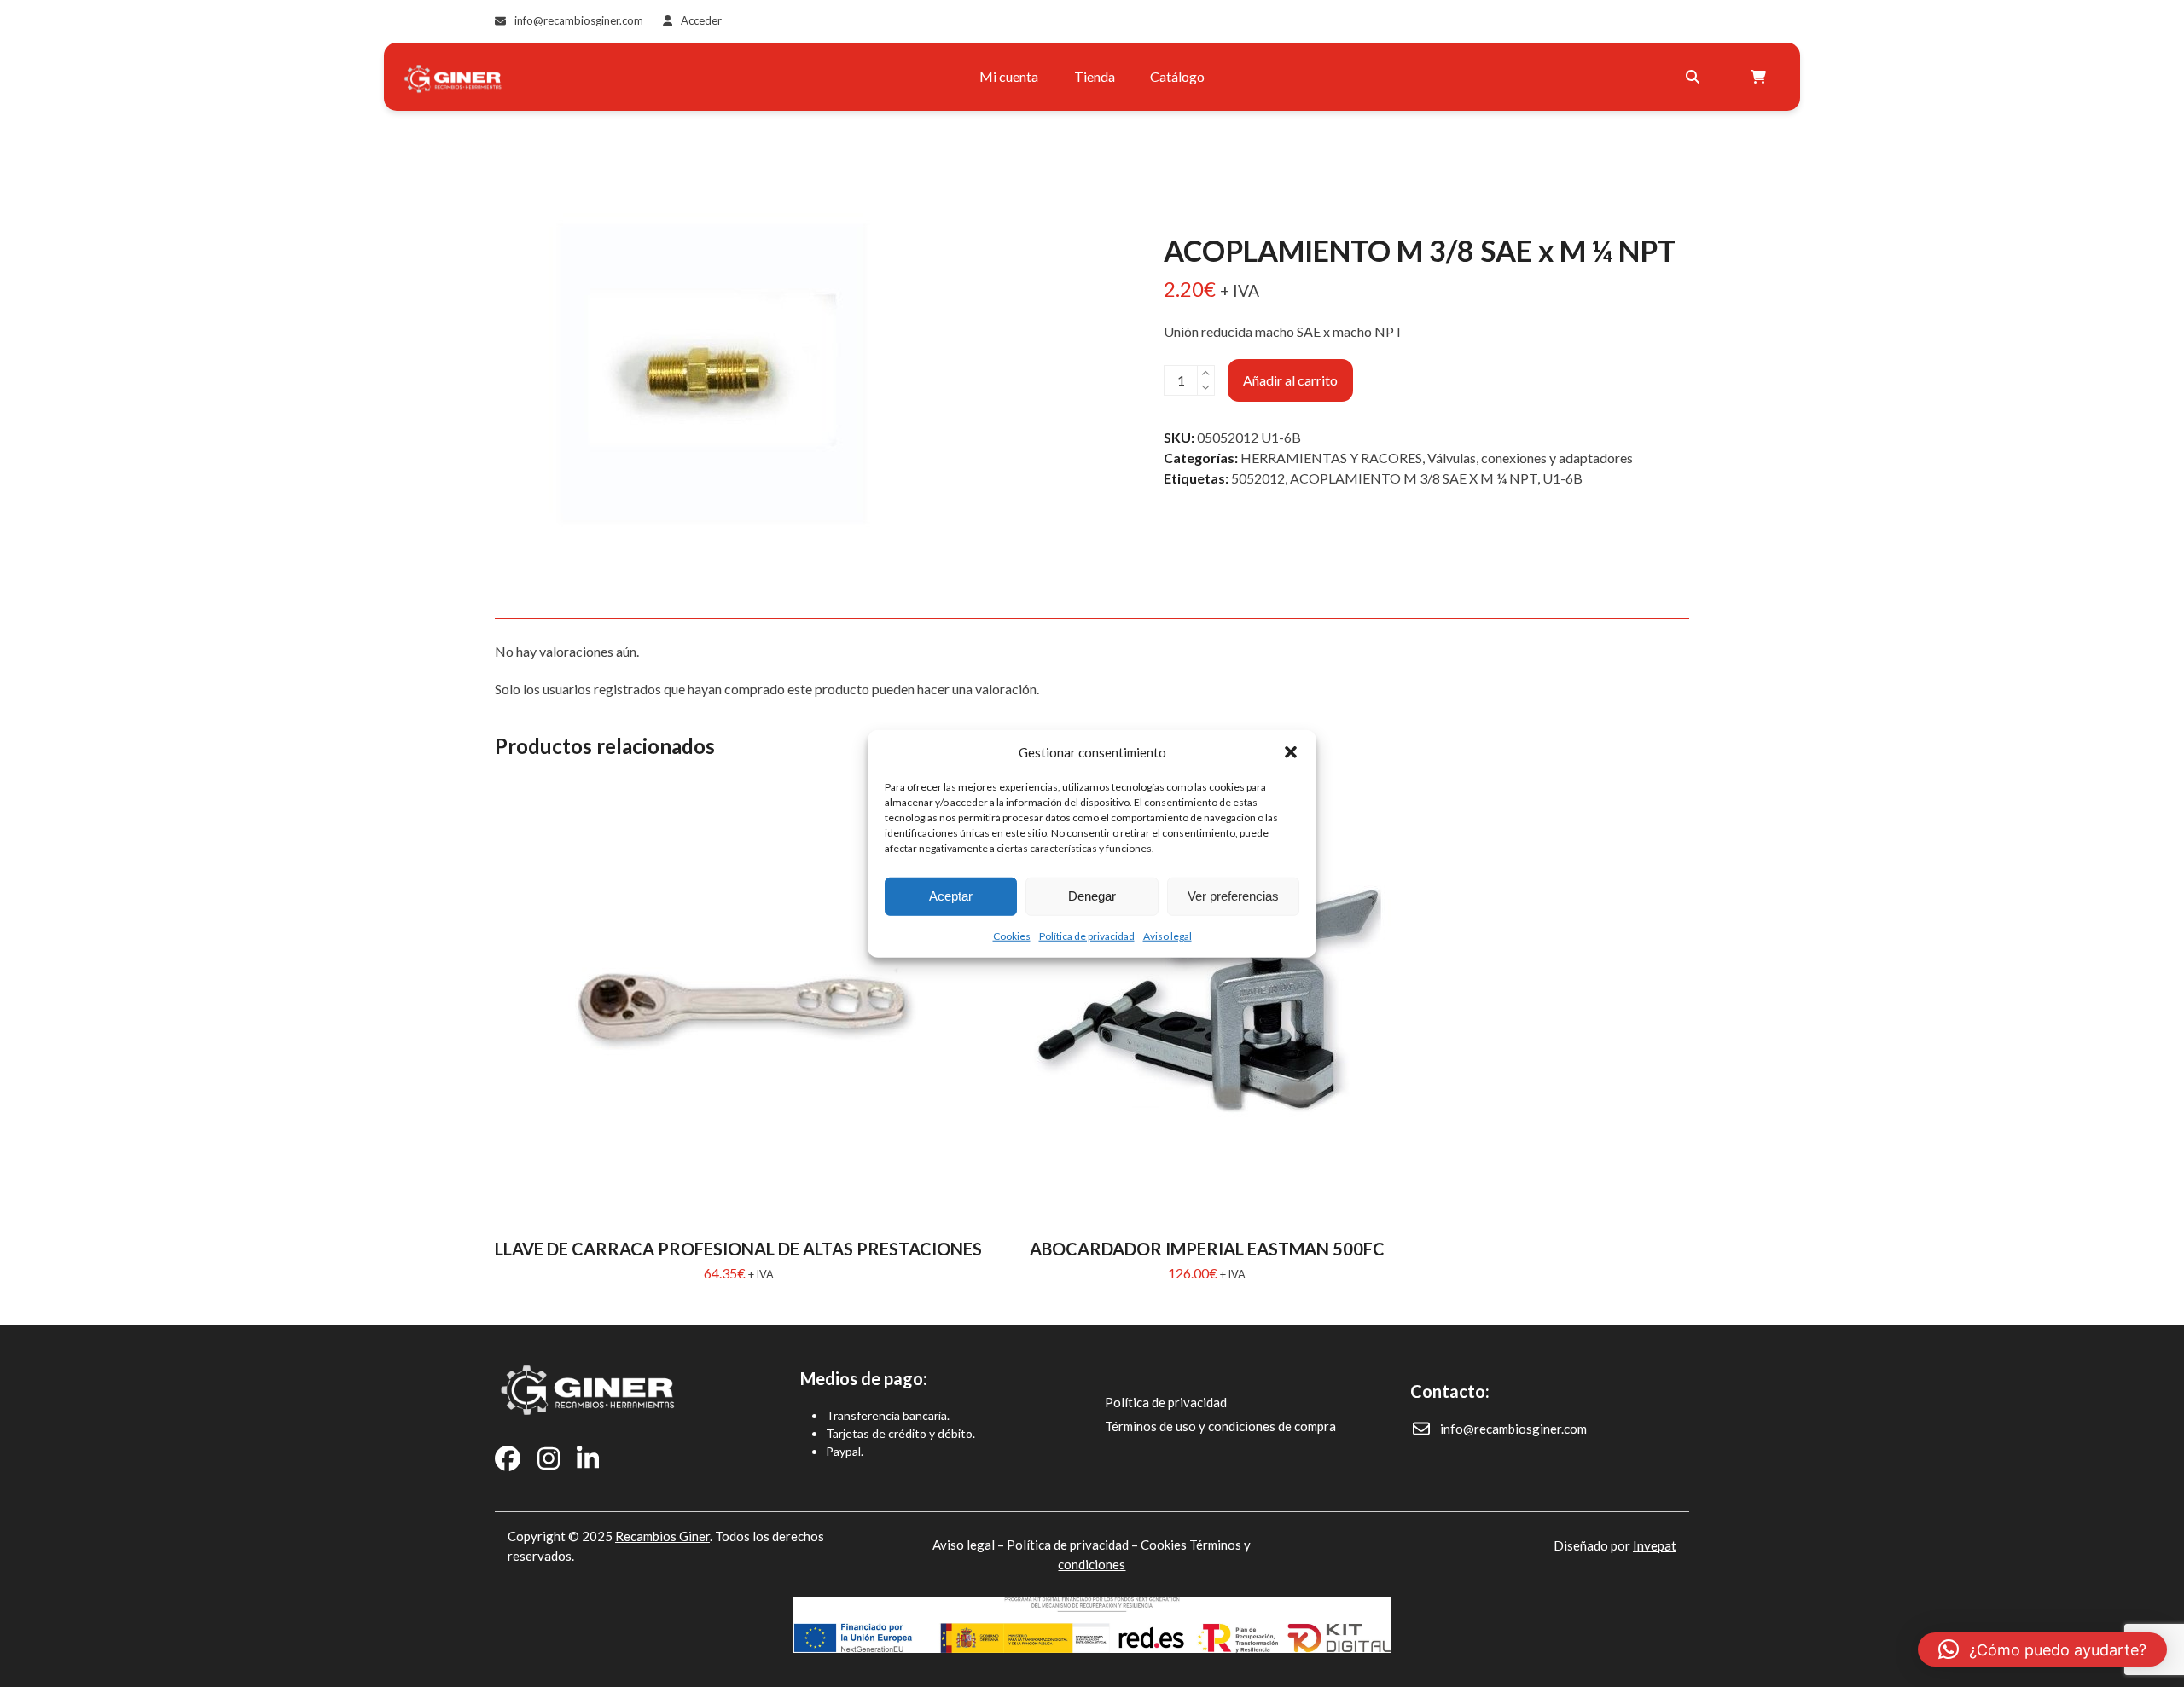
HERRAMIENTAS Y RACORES (1331, 458)
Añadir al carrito (1290, 380)
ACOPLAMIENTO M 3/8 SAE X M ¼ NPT (1414, 478)
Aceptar (951, 896)
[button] (1291, 752)
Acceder (701, 20)
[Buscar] (1693, 77)
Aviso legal (1168, 935)
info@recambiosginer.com (579, 20)
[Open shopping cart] (1760, 77)
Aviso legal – (970, 1545)
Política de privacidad (1087, 935)
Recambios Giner (662, 1536)
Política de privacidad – (1074, 1545)
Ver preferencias (1233, 896)
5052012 (1258, 478)
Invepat (1655, 1545)
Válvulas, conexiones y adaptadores (1530, 458)
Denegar (1092, 896)
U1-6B (1562, 478)
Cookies (1012, 935)
